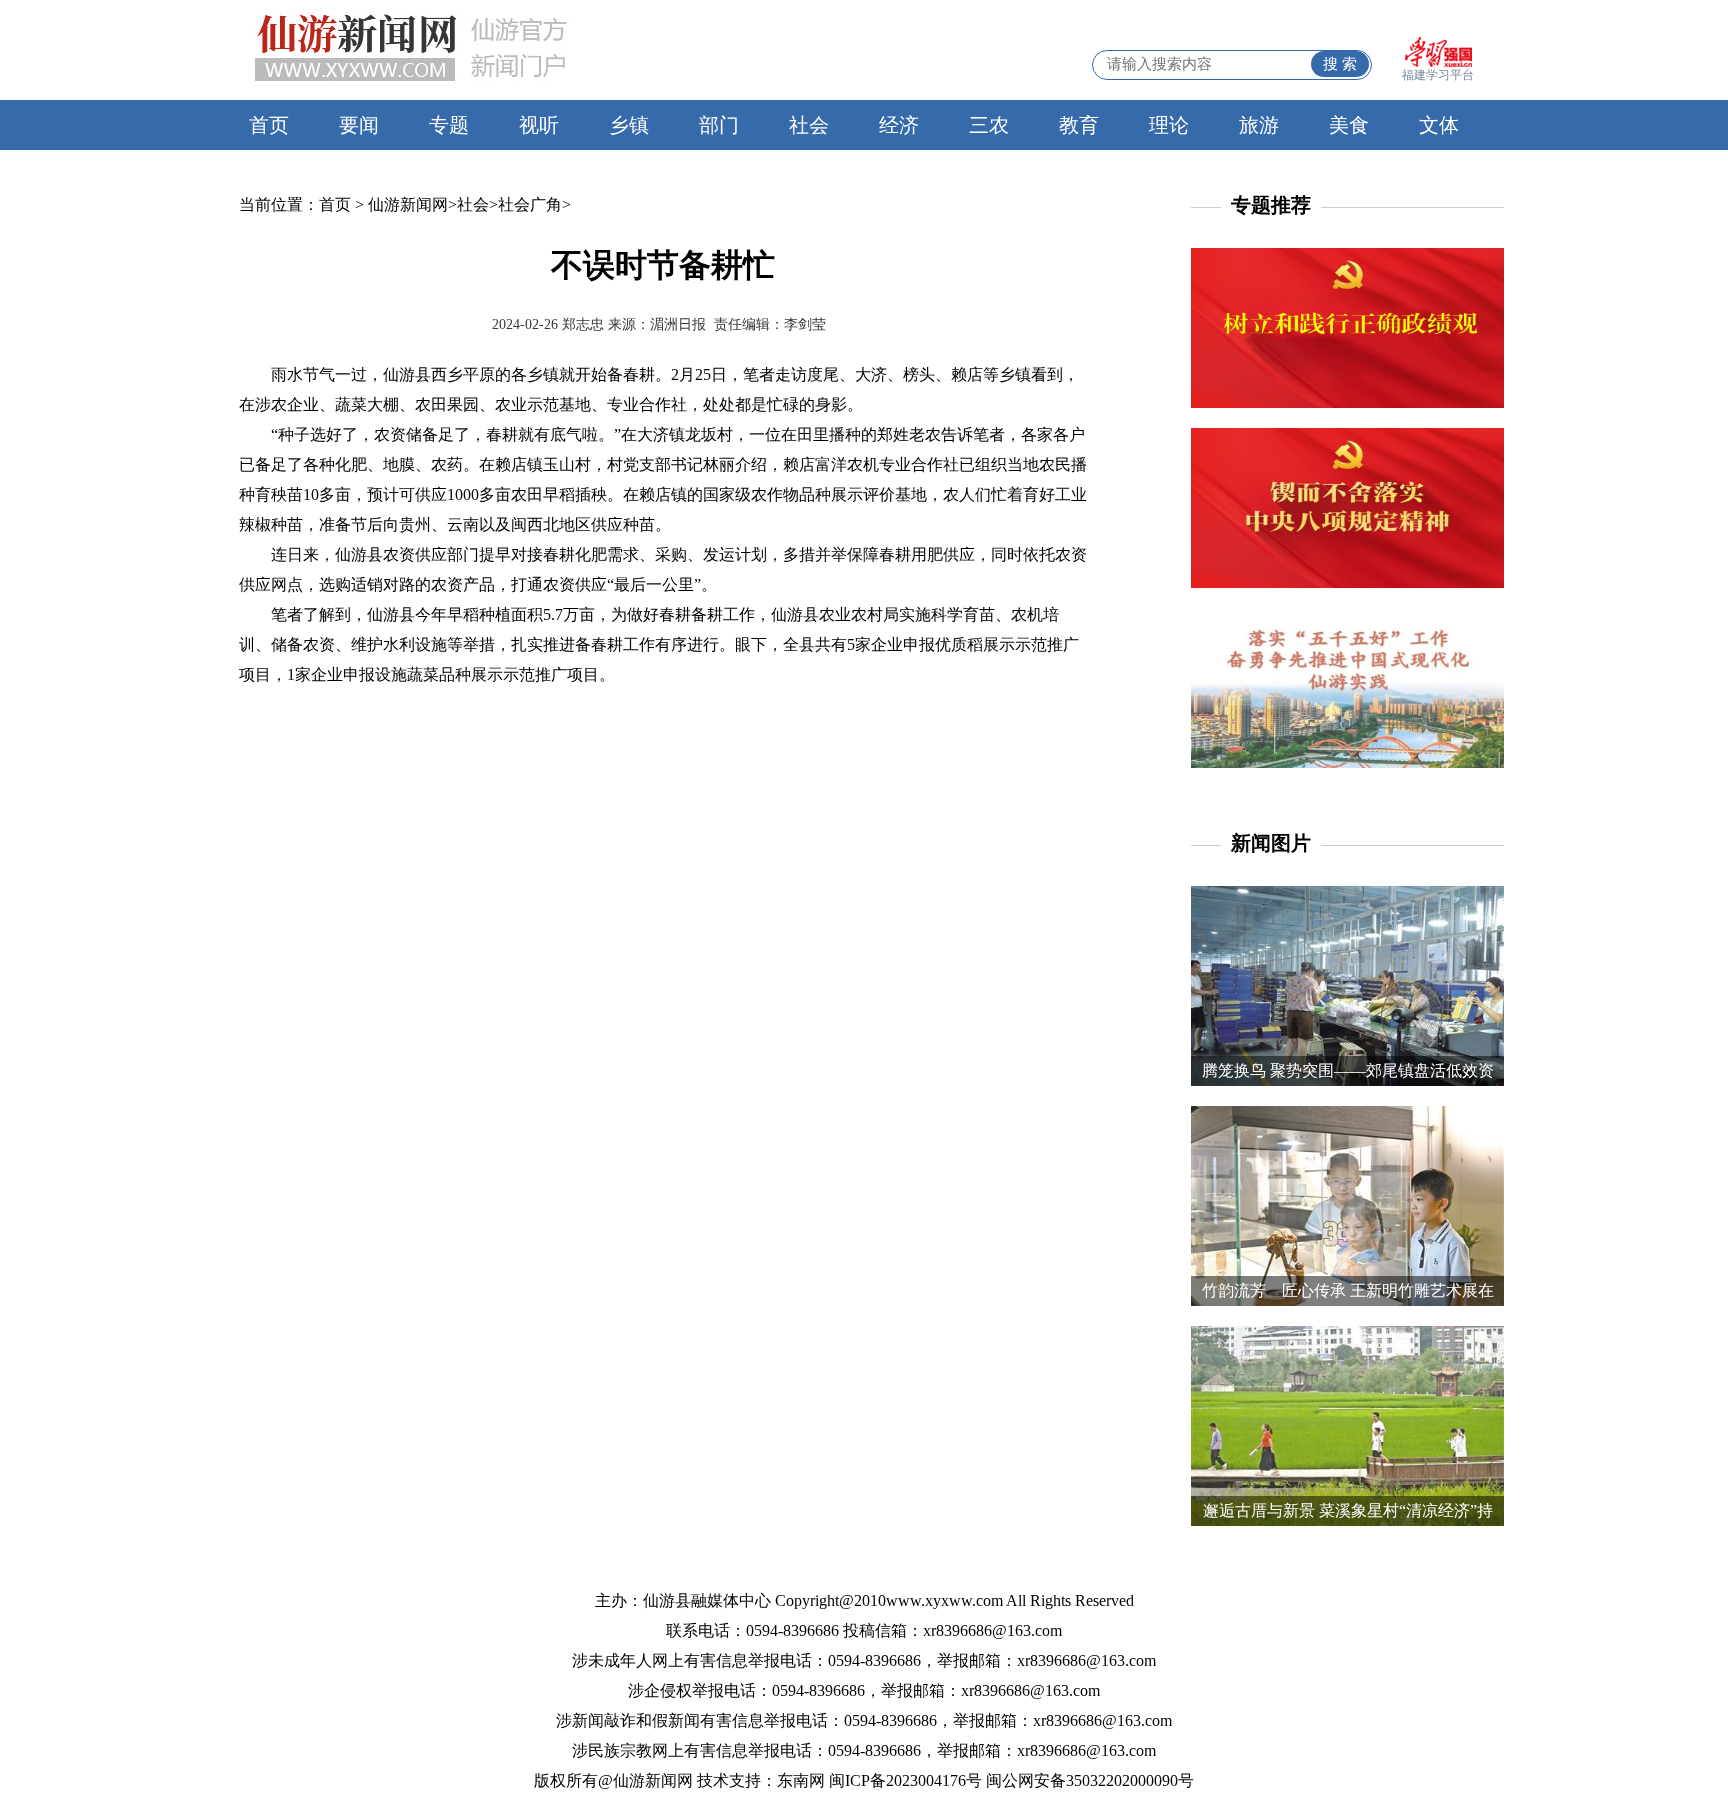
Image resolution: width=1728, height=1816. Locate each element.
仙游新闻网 (408, 204)
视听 (539, 125)
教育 (1079, 125)
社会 (809, 125)
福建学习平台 (1438, 75)
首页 (269, 125)
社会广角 (530, 204)
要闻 (359, 125)
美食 (1349, 125)
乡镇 (629, 125)
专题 (449, 125)
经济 (899, 125)
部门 (719, 125)
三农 (989, 125)
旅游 (1259, 125)
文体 (1439, 125)
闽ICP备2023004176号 (905, 1780)
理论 (1169, 125)
